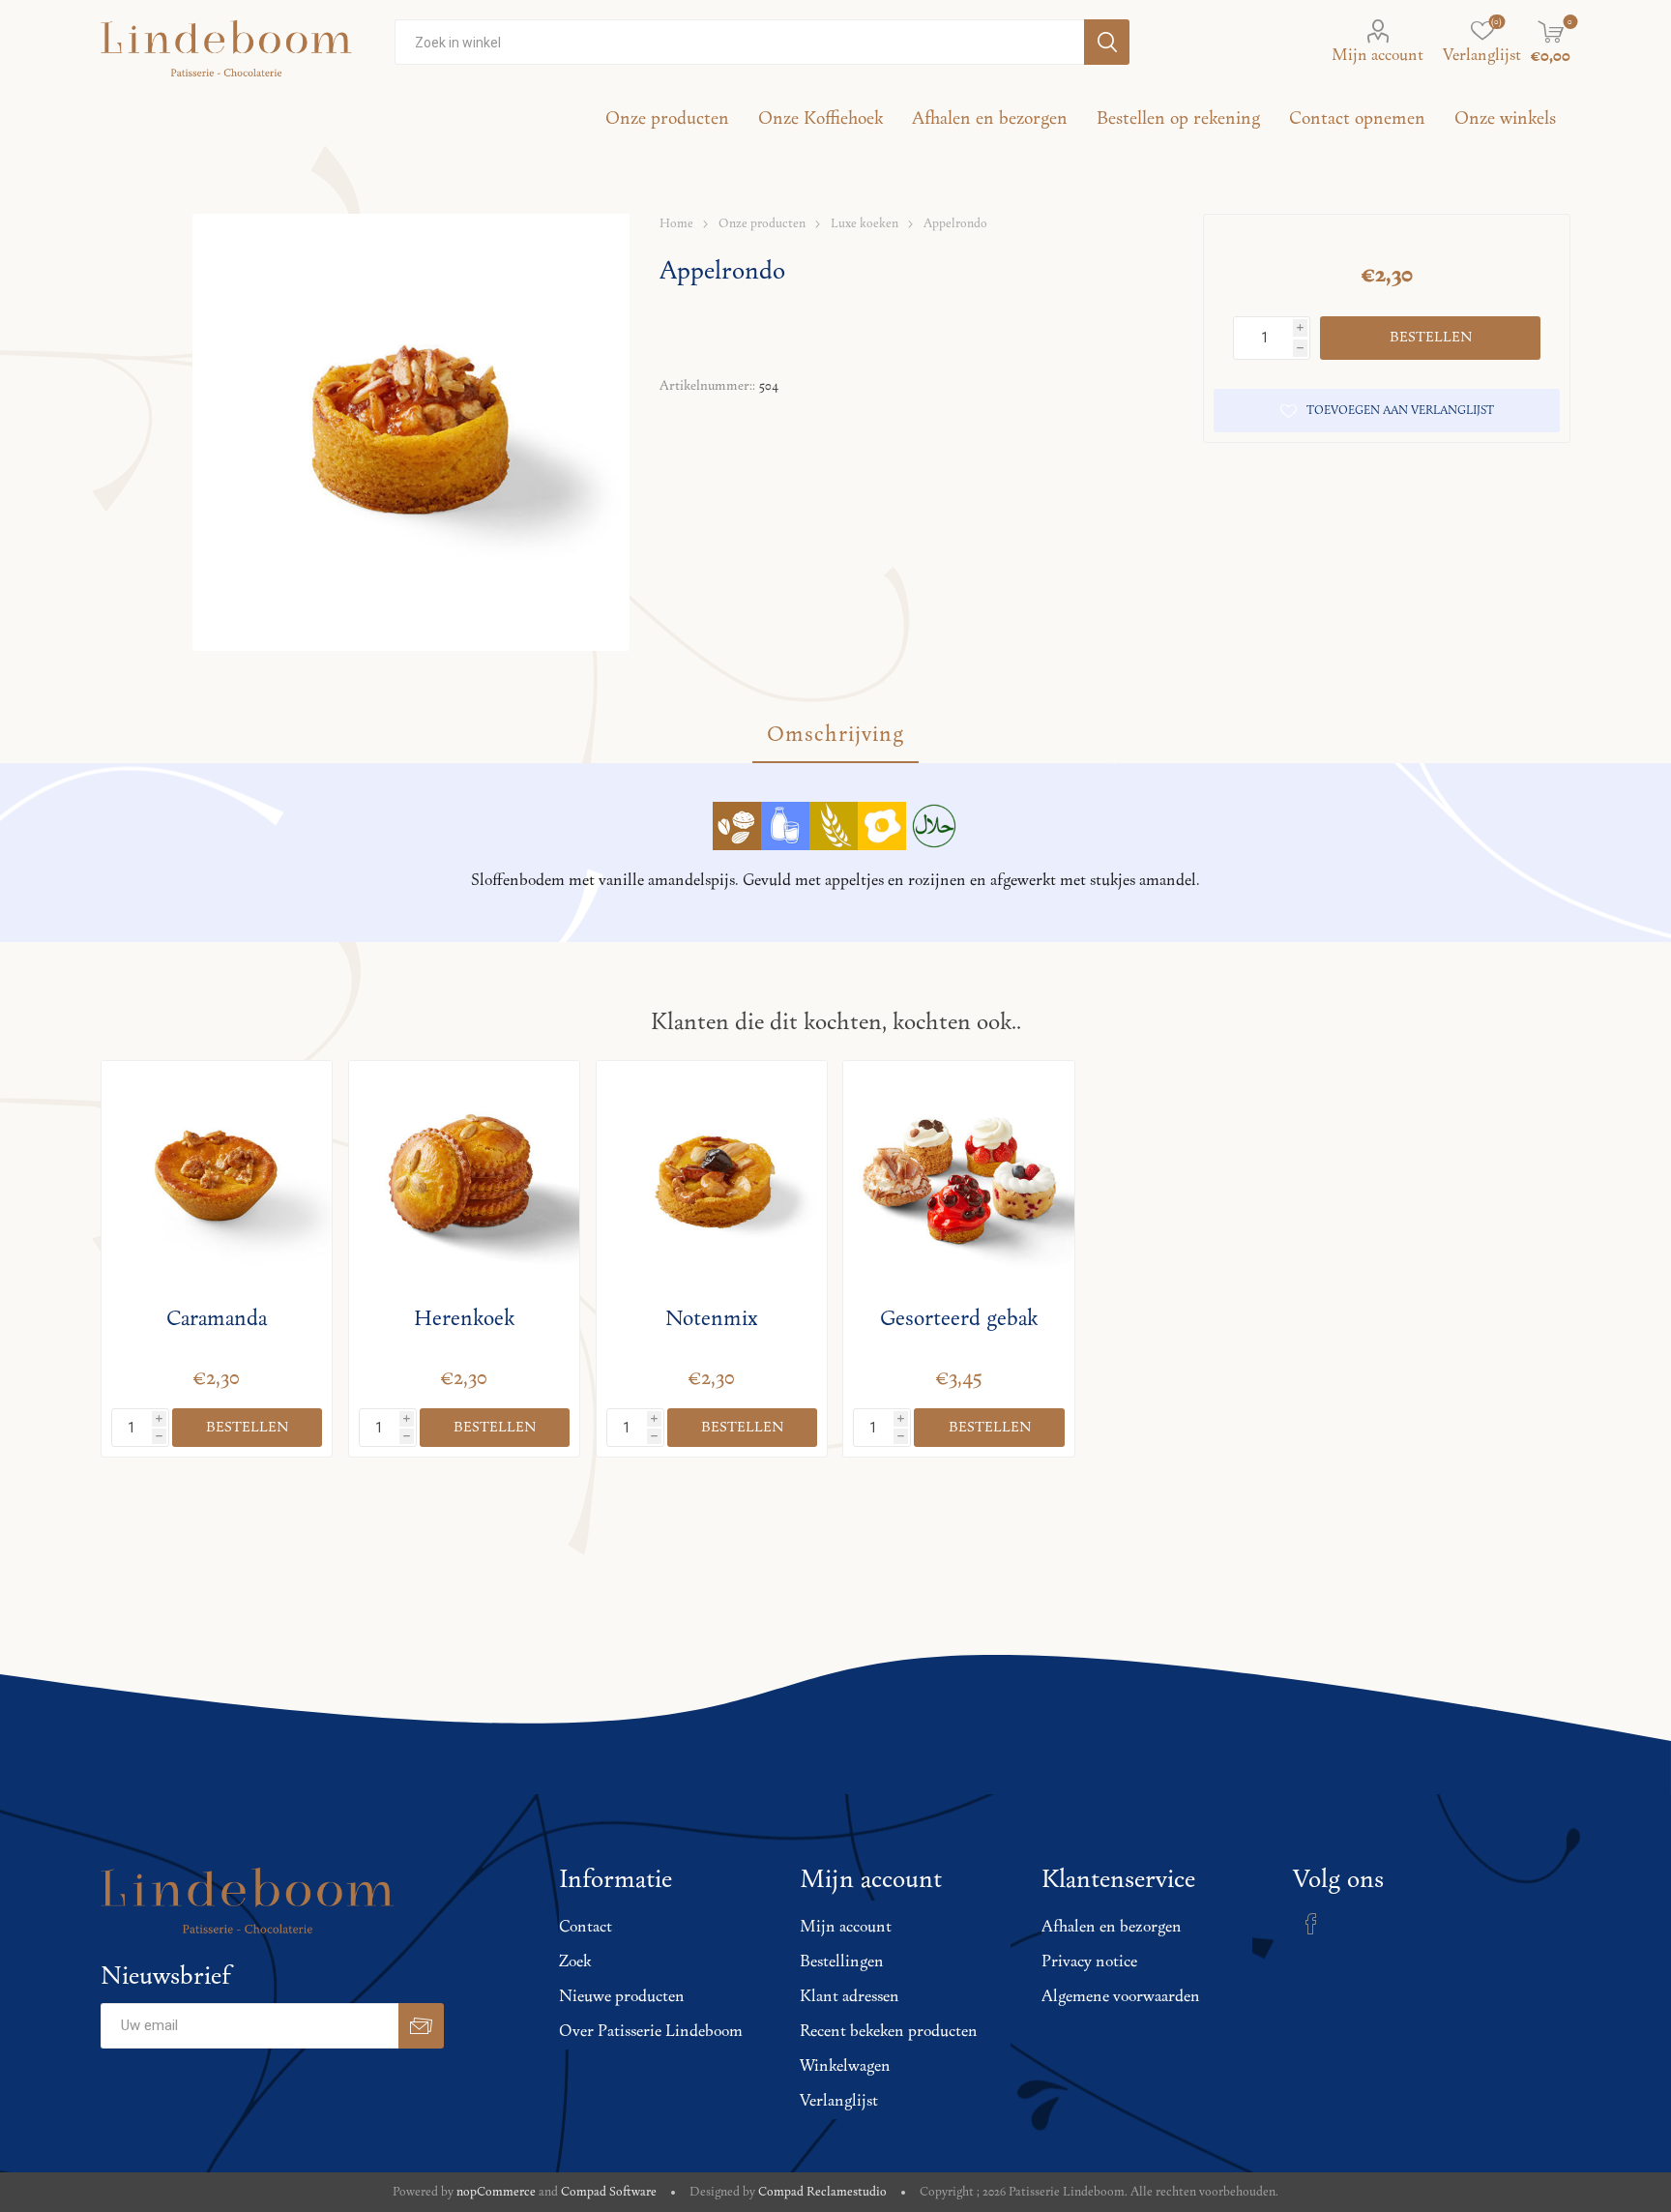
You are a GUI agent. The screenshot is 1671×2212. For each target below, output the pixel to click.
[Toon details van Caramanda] (217, 1177)
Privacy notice (1089, 1962)
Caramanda (217, 1319)
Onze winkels (1505, 119)
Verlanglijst (839, 2102)
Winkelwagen (845, 2067)
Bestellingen (842, 1962)
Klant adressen (850, 1997)
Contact (586, 1928)
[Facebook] (1311, 1924)
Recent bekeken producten (889, 2032)
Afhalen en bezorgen (1112, 1928)
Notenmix (711, 1319)
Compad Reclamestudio (822, 2192)
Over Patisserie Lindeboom (651, 2032)
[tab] (835, 736)
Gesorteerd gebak (959, 1319)
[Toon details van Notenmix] (712, 1177)
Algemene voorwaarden (1121, 1997)
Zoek (575, 1962)
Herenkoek (464, 1319)
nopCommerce (496, 2192)
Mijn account (1378, 56)
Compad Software (609, 2192)
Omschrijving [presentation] (835, 735)
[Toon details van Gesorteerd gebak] (959, 1177)
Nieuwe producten (622, 1997)
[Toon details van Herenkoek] (465, 1177)
